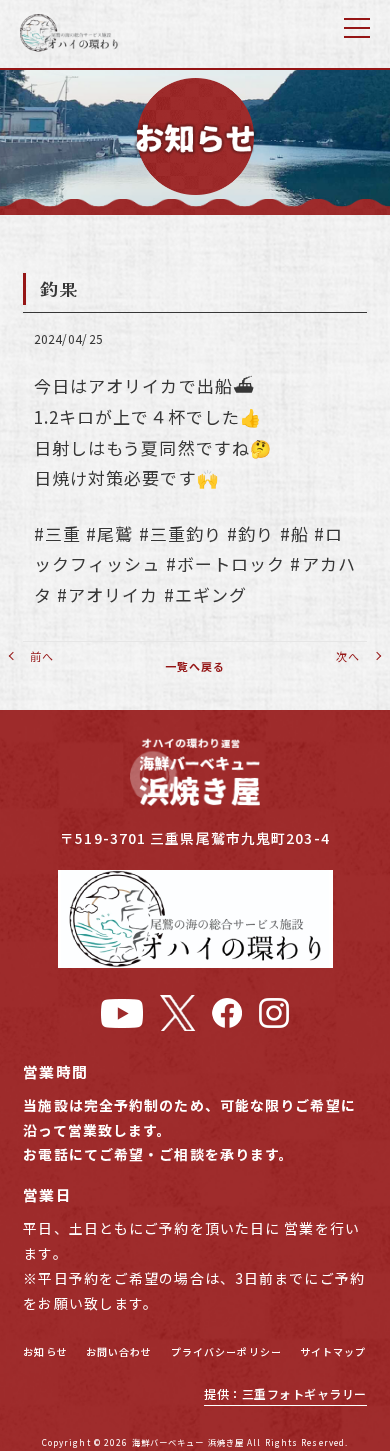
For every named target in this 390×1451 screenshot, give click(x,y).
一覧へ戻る (195, 666)
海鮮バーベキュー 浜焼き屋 (188, 1442)
